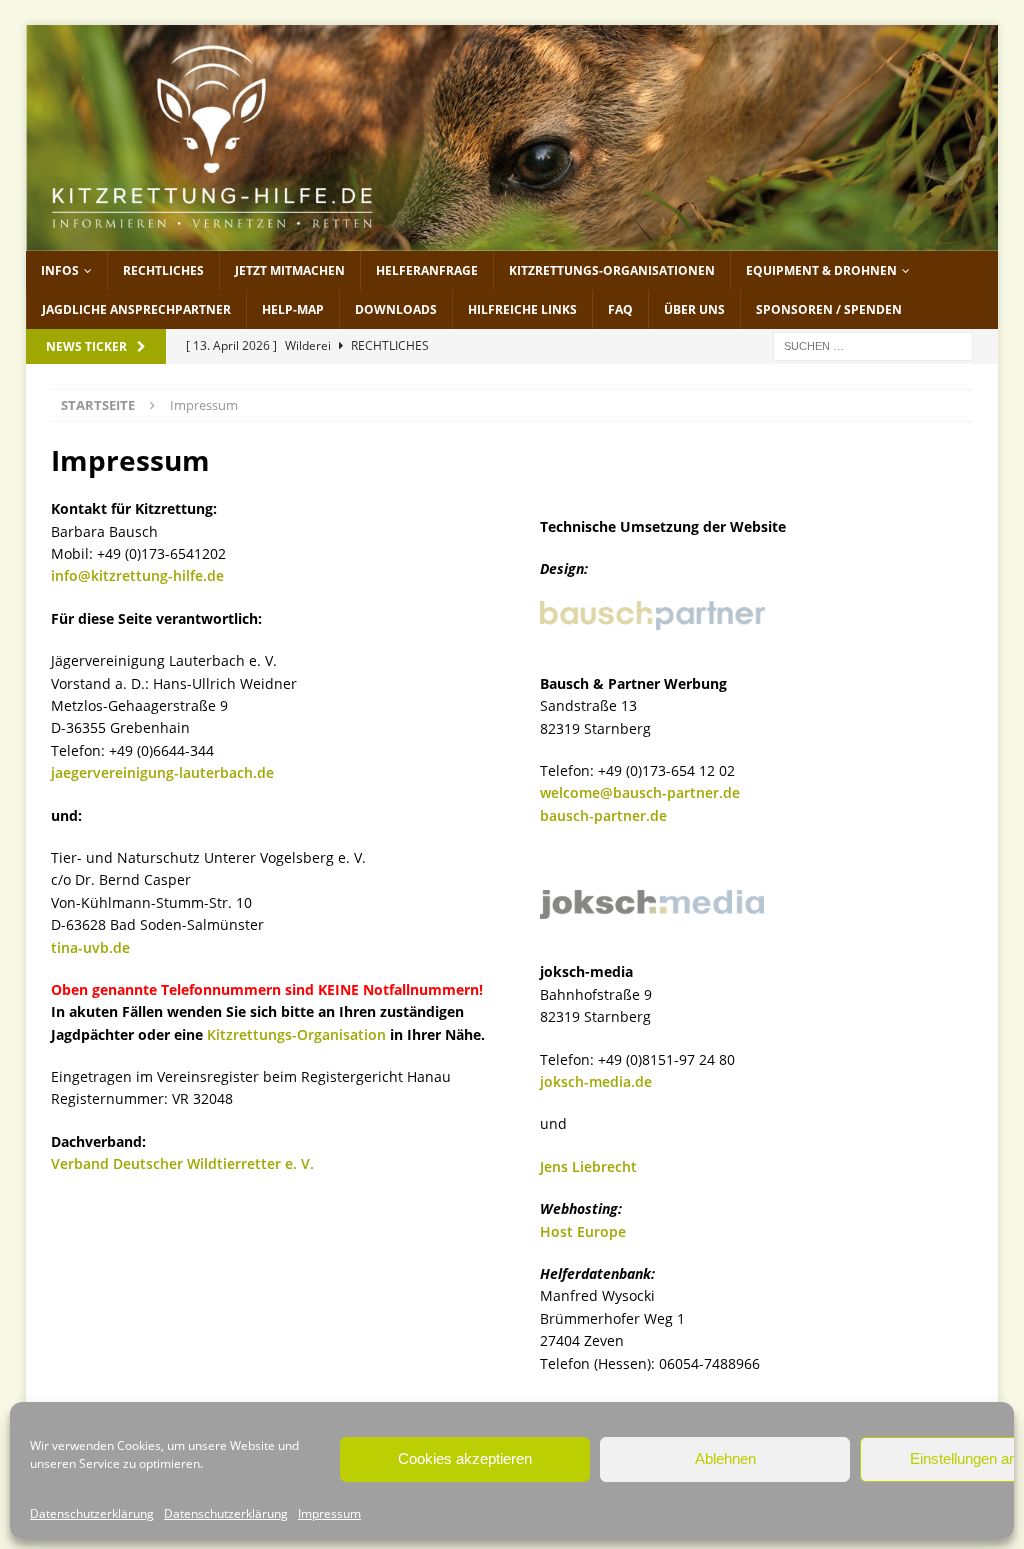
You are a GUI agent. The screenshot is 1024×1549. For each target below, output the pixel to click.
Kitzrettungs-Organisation (296, 1034)
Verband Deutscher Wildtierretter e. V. (182, 1163)
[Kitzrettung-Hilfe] (512, 238)
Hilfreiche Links (522, 309)
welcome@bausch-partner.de (640, 792)
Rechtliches (163, 270)
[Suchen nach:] (873, 344)
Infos (60, 270)
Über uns (694, 309)
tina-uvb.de (90, 947)
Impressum (329, 1513)
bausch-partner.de (603, 815)
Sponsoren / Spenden (829, 309)
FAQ (620, 309)
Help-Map (293, 309)
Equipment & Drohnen (821, 270)
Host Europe (583, 1231)
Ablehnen (725, 1458)
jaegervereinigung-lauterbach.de (162, 772)
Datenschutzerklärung (92, 1513)
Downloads (396, 309)
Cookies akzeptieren (465, 1458)
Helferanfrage (427, 270)
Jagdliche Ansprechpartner (136, 309)
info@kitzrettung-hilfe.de (137, 575)
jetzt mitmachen (290, 270)
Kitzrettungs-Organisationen (612, 270)
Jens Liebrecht (588, 1166)
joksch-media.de (596, 1081)
